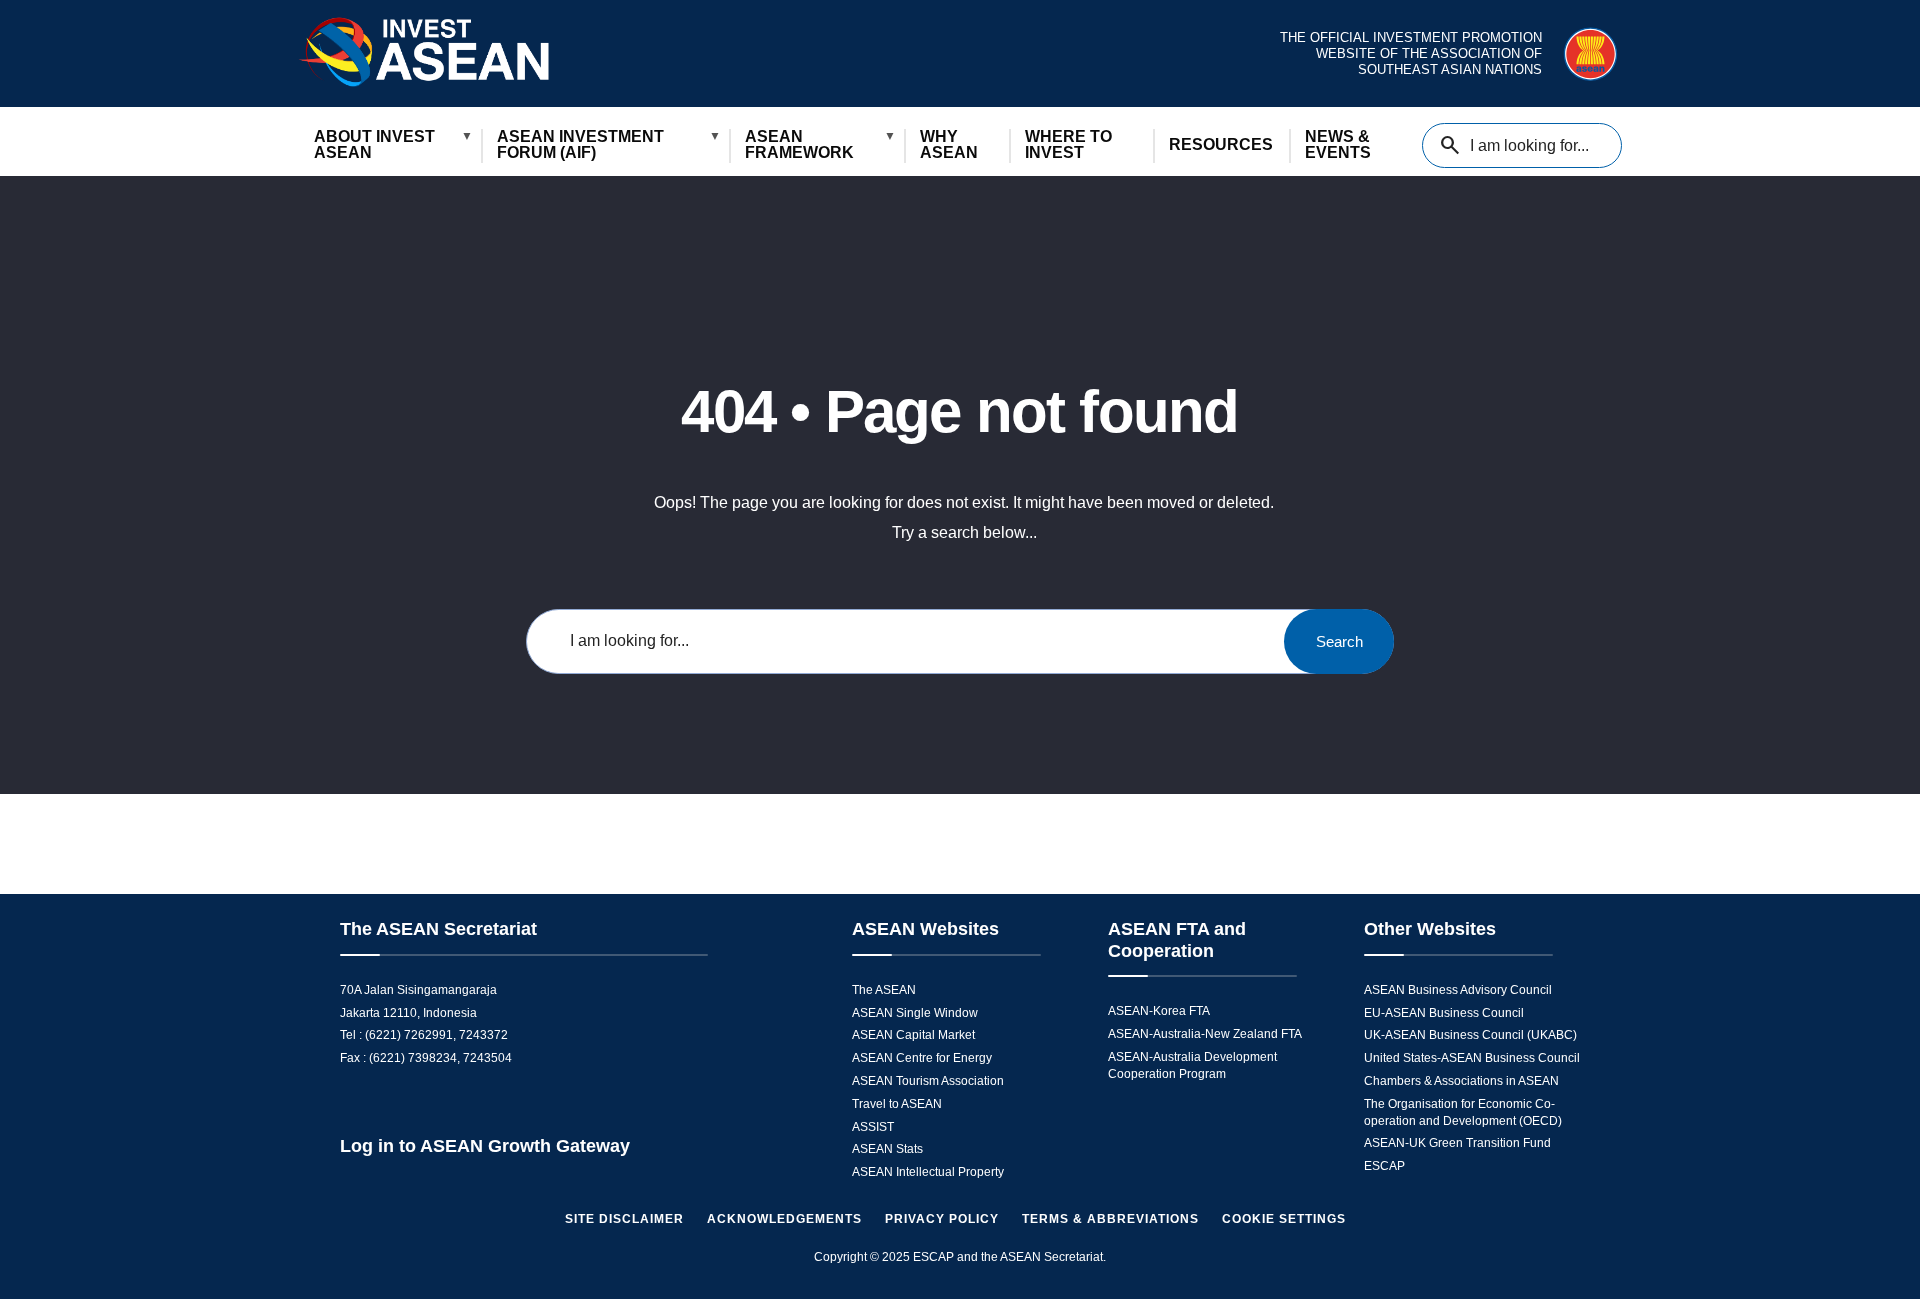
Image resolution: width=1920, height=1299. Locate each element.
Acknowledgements (784, 1219)
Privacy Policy (942, 1219)
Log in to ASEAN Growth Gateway (485, 1146)
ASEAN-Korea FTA (1159, 1011)
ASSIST (873, 1127)
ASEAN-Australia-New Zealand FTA (1205, 1034)
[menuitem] (389, 146)
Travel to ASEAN (897, 1104)
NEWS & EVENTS (1338, 145)
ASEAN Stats (887, 1149)
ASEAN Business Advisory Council (1458, 990)
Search (1339, 641)
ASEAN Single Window (915, 1013)
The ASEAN (884, 990)
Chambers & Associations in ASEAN (1461, 1081)
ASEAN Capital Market (913, 1035)
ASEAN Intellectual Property (928, 1172)
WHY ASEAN (949, 145)
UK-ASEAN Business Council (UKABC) (1470, 1035)
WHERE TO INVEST (1068, 145)
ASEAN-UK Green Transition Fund (1457, 1143)
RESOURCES (1221, 145)
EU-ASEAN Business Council (1444, 1013)
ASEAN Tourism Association (928, 1081)
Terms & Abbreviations (1110, 1219)
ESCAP (1384, 1166)
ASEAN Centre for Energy (922, 1058)
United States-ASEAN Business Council (1472, 1058)
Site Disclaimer (624, 1219)
